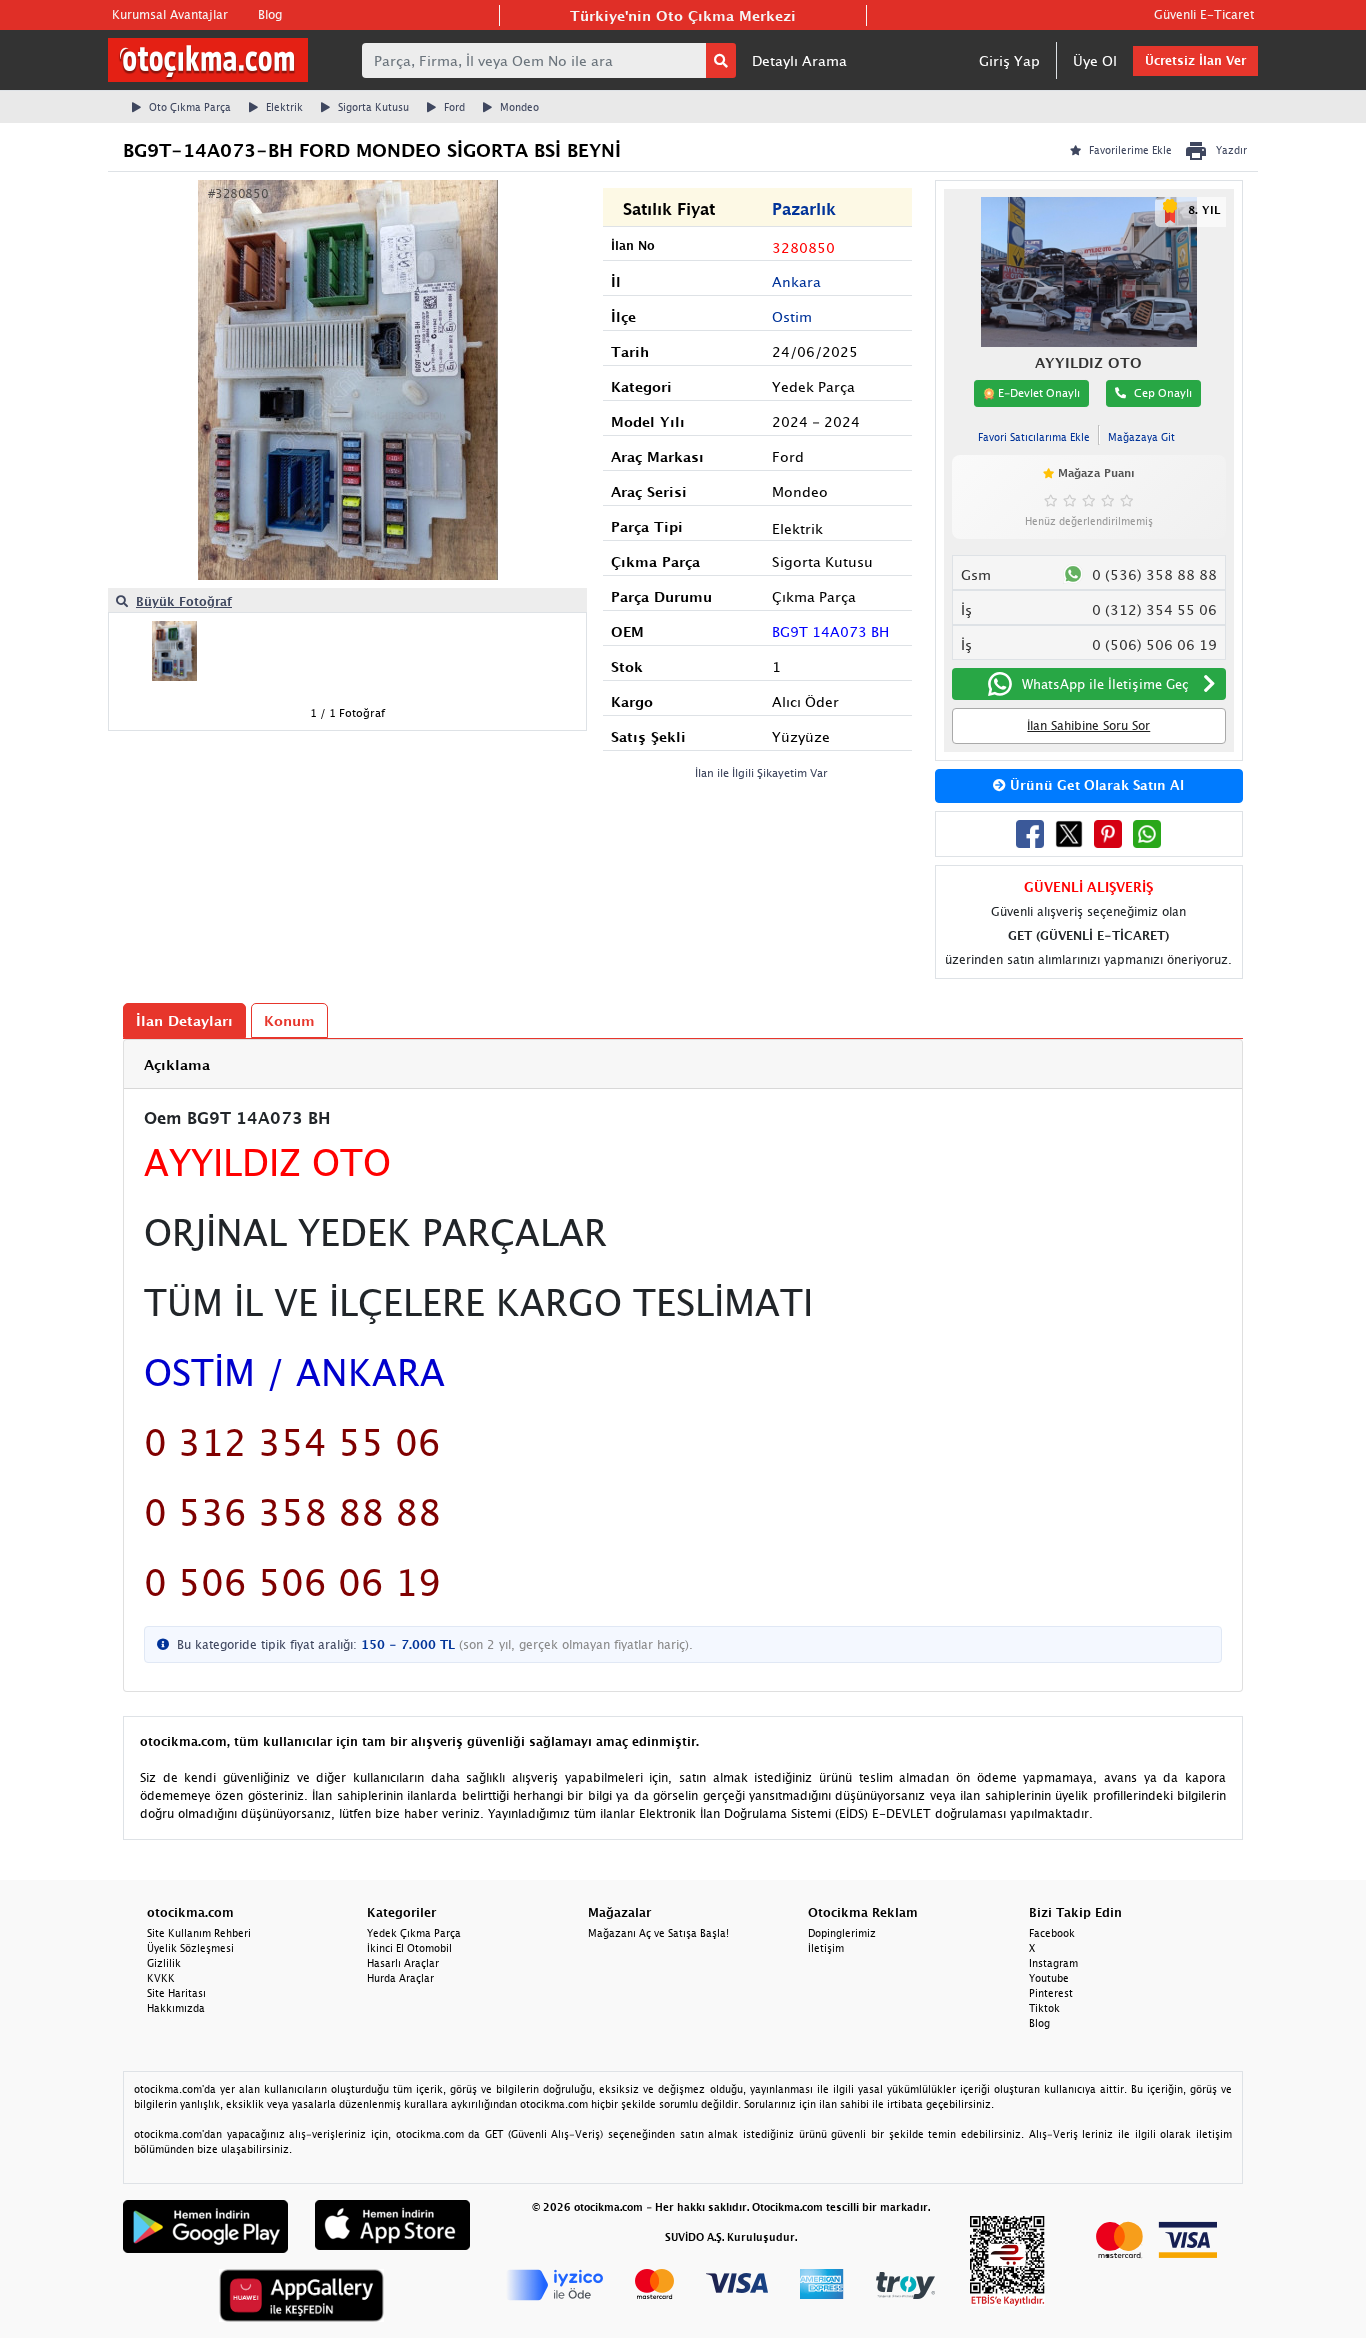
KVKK (161, 1978)
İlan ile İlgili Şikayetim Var (761, 772)
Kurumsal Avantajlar (170, 14)
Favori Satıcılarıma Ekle (1034, 437)
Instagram (1053, 1963)
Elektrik (284, 107)
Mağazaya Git (1141, 437)
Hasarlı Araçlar (403, 1963)
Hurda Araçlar (400, 1978)
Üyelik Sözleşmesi (190, 1948)
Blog (270, 14)
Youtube (1049, 1978)
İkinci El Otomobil (409, 1948)
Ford (454, 107)
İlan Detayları (184, 1020)
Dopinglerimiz (842, 1933)
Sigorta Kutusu (373, 107)
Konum (289, 1020)
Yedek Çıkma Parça (414, 1933)
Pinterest (1051, 1993)
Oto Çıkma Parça (190, 107)
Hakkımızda (176, 2008)
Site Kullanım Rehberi (199, 1933)
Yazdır (1231, 150)
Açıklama (177, 1064)
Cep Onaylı (1163, 392)
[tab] (683, 1064)
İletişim (826, 1948)
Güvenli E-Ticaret (1204, 14)
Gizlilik (164, 1963)
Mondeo (519, 107)
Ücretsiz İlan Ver (1195, 60)
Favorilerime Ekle (1130, 150)
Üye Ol (1095, 60)
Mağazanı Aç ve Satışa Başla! (658, 1933)
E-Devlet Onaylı (1037, 392)
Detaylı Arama (799, 60)
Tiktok (1044, 2008)
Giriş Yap (1009, 60)
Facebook (1052, 1933)
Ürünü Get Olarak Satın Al (1095, 785)
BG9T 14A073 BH (830, 631)
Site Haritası (176, 1993)
